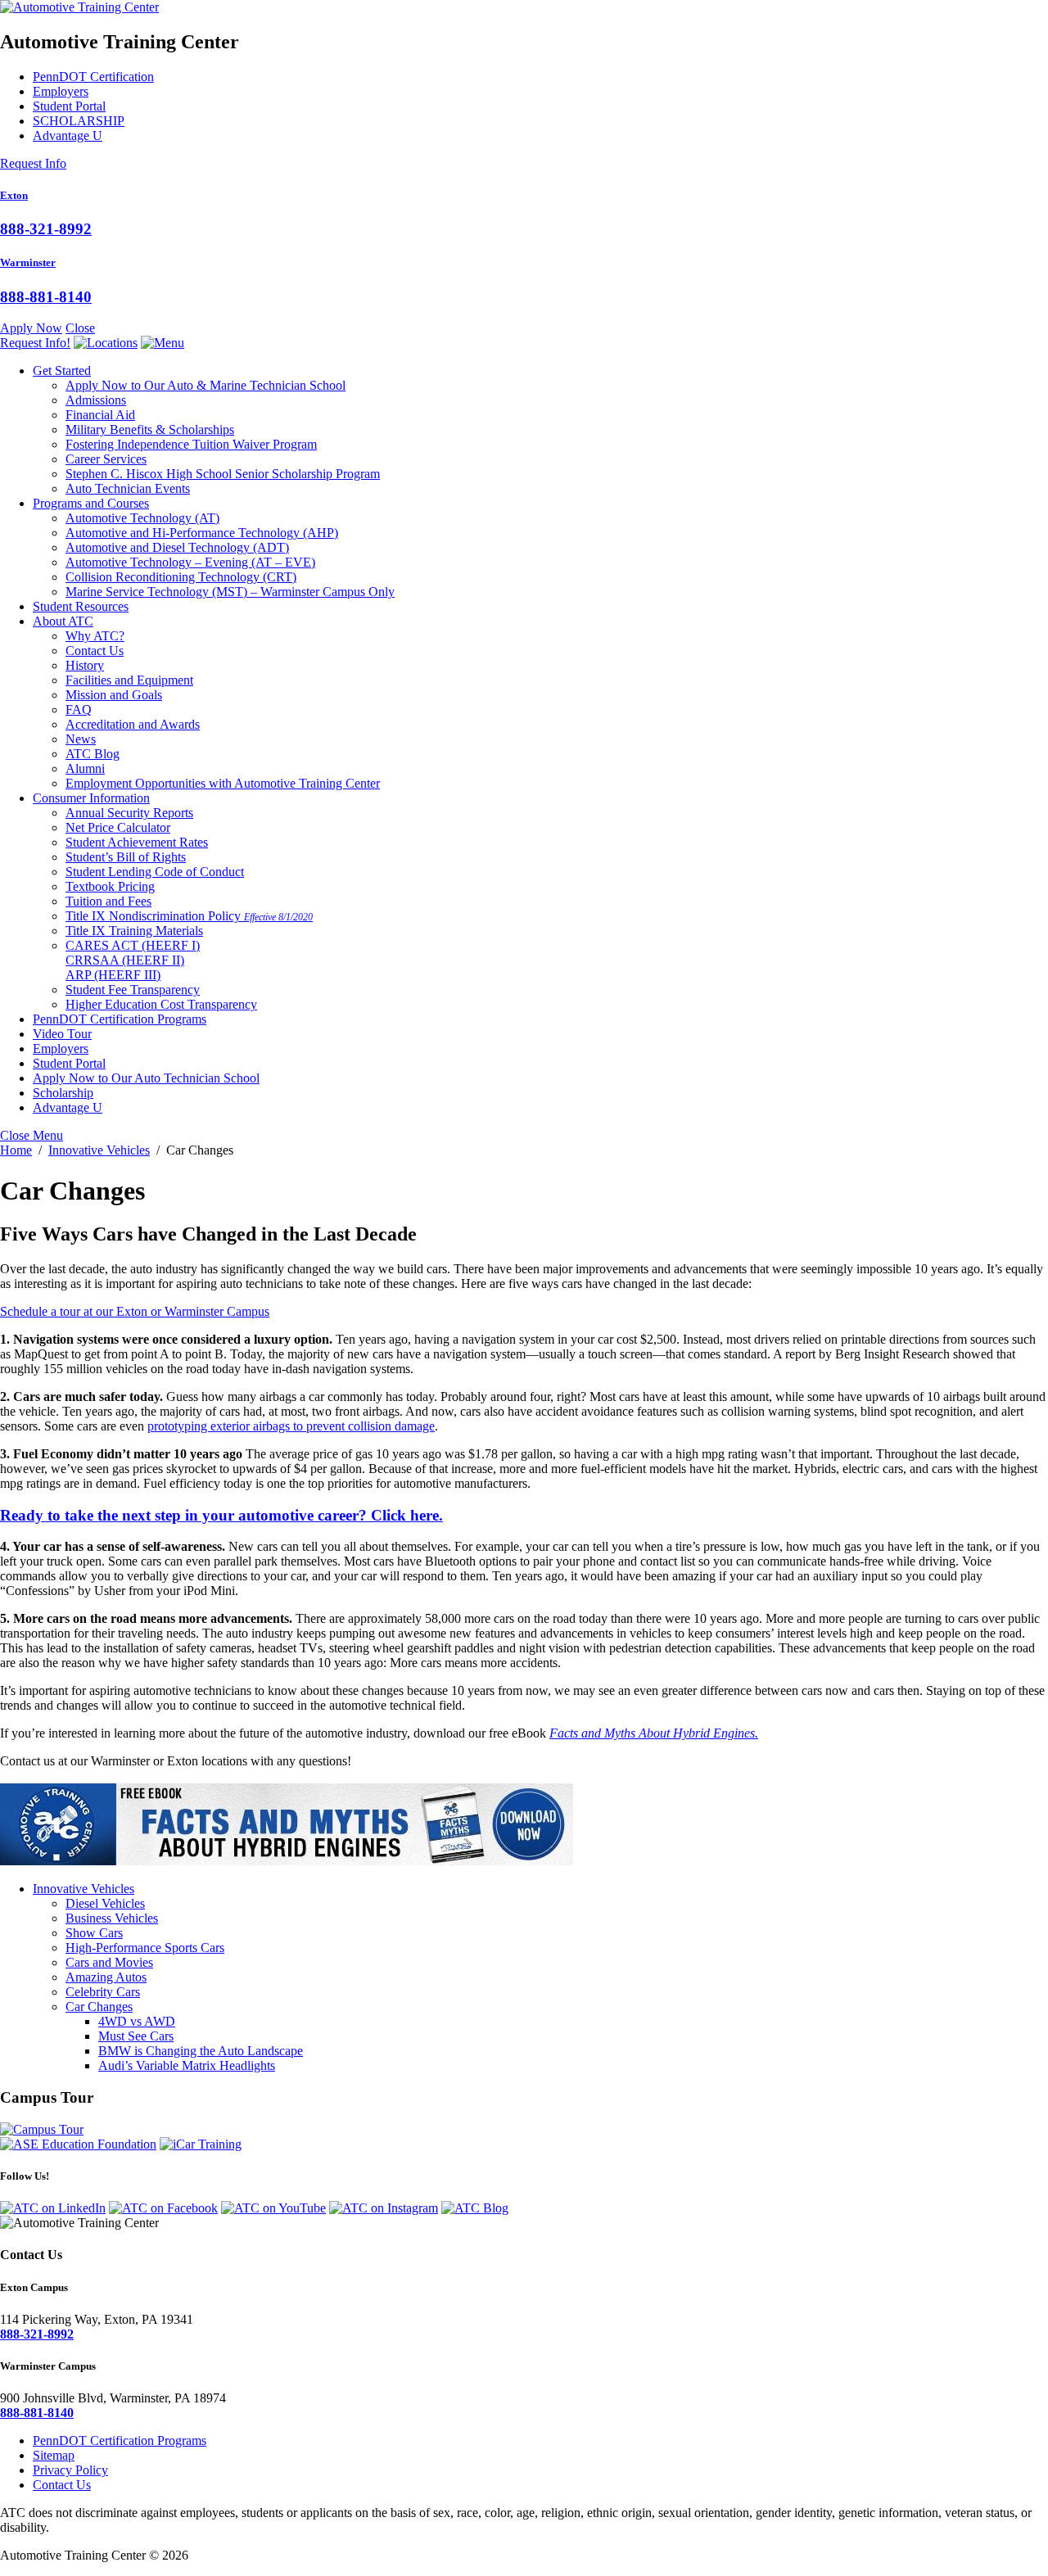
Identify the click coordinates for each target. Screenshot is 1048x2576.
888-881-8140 (46, 297)
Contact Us (95, 651)
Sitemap (54, 2455)
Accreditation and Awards (133, 724)
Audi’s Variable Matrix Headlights (187, 2065)
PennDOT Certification (93, 77)
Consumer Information (91, 798)
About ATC (63, 621)
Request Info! (35, 343)
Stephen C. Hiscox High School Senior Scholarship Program (223, 474)
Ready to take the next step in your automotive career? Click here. (221, 1515)
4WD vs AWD (137, 2021)
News (81, 739)
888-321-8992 (46, 229)
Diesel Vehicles (105, 1903)
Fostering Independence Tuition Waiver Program (191, 444)
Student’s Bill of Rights (126, 857)
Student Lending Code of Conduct (155, 872)
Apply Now (31, 328)
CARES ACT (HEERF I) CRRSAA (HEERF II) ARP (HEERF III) (133, 960)
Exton (14, 195)
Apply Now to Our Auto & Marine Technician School (206, 385)
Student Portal (69, 106)
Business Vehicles (112, 1918)
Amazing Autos (106, 1977)
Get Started (62, 371)
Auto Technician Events (128, 488)
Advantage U (68, 136)
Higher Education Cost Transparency (161, 1004)
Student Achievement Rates (137, 842)
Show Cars (94, 1933)
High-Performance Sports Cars (145, 1948)
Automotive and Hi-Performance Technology (202, 533)
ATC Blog (93, 754)
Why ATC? (95, 636)
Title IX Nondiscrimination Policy (189, 916)
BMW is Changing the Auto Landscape (201, 2051)
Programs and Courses (91, 503)
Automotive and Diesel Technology (177, 547)
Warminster (28, 262)
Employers (61, 91)
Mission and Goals (114, 695)
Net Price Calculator (118, 827)
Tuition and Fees (108, 901)
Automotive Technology (142, 518)
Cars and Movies (109, 1962)
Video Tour (62, 1034)
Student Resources (81, 606)
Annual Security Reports (129, 813)
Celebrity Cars (103, 1992)
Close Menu (32, 1135)
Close (80, 328)
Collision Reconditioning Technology (181, 577)
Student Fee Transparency (133, 990)
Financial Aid (100, 415)
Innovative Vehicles (84, 1889)
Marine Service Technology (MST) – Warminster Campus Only (230, 592)
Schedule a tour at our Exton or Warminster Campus (135, 1311)
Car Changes (99, 2007)
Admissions (96, 400)
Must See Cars (136, 2036)
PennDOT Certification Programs (120, 1019)
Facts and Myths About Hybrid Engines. (654, 1733)
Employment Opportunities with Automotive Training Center (223, 783)
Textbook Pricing (110, 886)
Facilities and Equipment (129, 680)
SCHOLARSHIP (79, 121)
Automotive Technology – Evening (190, 562)
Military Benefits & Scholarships (150, 429)
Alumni (85, 768)
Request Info (33, 163)
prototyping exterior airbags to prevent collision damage (291, 1426)
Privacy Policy (70, 2470)
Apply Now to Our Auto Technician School (146, 1078)
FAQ (79, 710)
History (85, 665)
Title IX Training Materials (134, 931)
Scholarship (63, 1093)
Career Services (106, 459)
